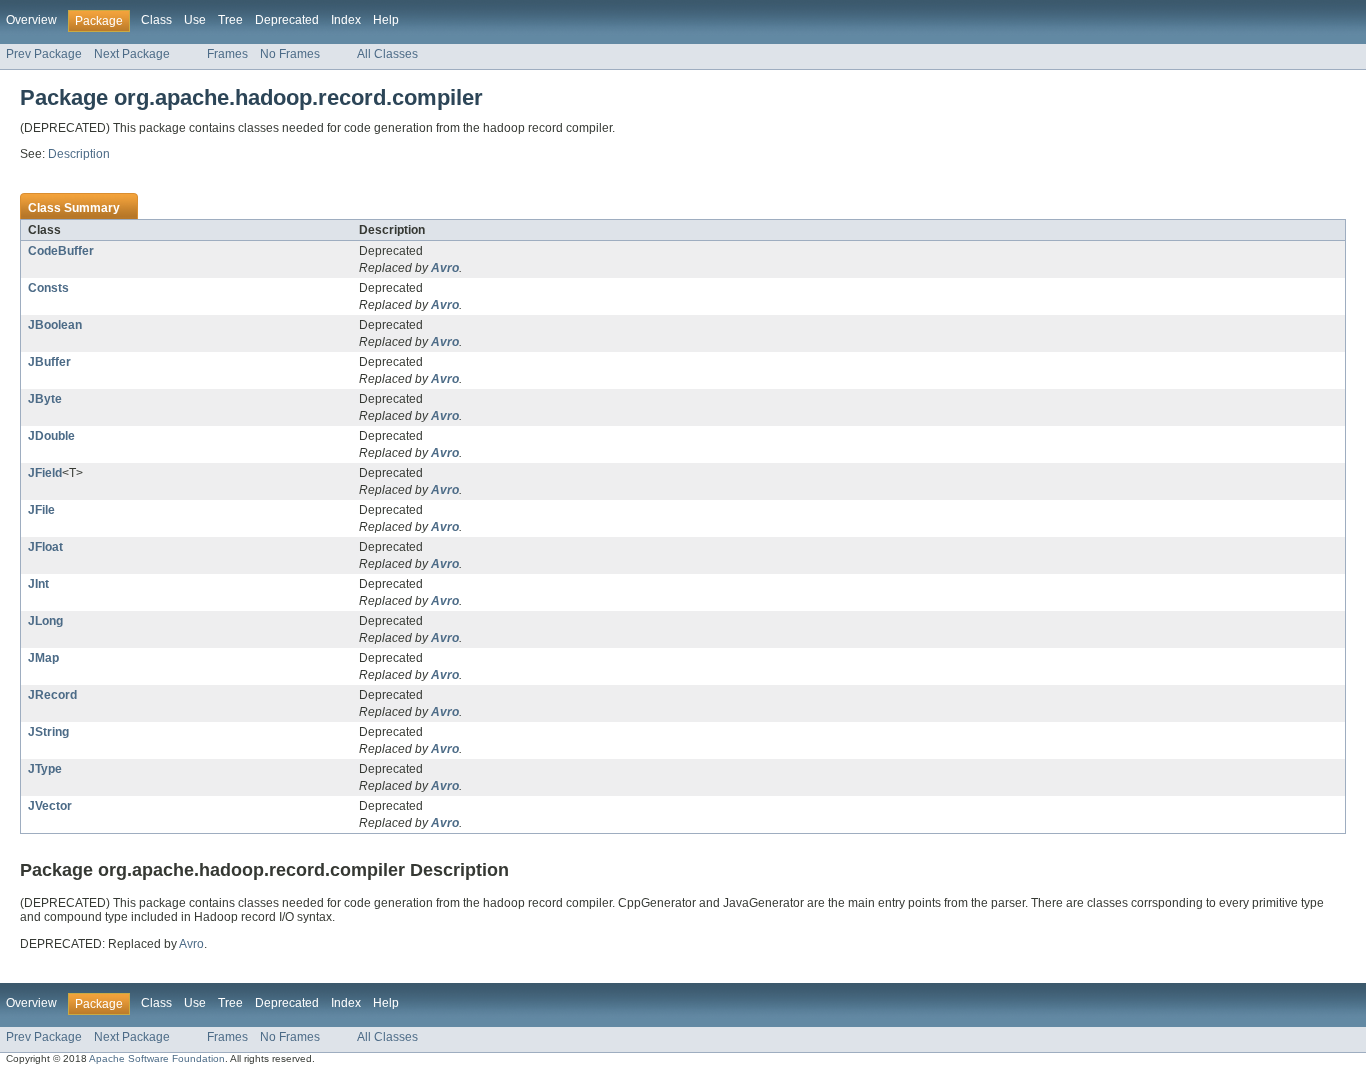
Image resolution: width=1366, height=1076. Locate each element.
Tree (230, 20)
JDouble (51, 436)
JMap (43, 658)
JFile (41, 510)
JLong (45, 621)
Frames (227, 54)
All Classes (387, 54)
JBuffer (49, 362)
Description (79, 154)
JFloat (45, 547)
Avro (445, 268)
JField (45, 473)
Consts (48, 288)
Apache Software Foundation (157, 1058)
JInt (38, 584)
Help (386, 20)
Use (195, 20)
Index (346, 20)
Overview (31, 20)
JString (48, 732)
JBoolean (55, 325)
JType (45, 769)
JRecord (52, 695)
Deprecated (287, 20)
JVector (50, 806)
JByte (45, 399)
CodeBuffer (61, 251)
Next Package (132, 54)
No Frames (290, 54)
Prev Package (44, 54)
